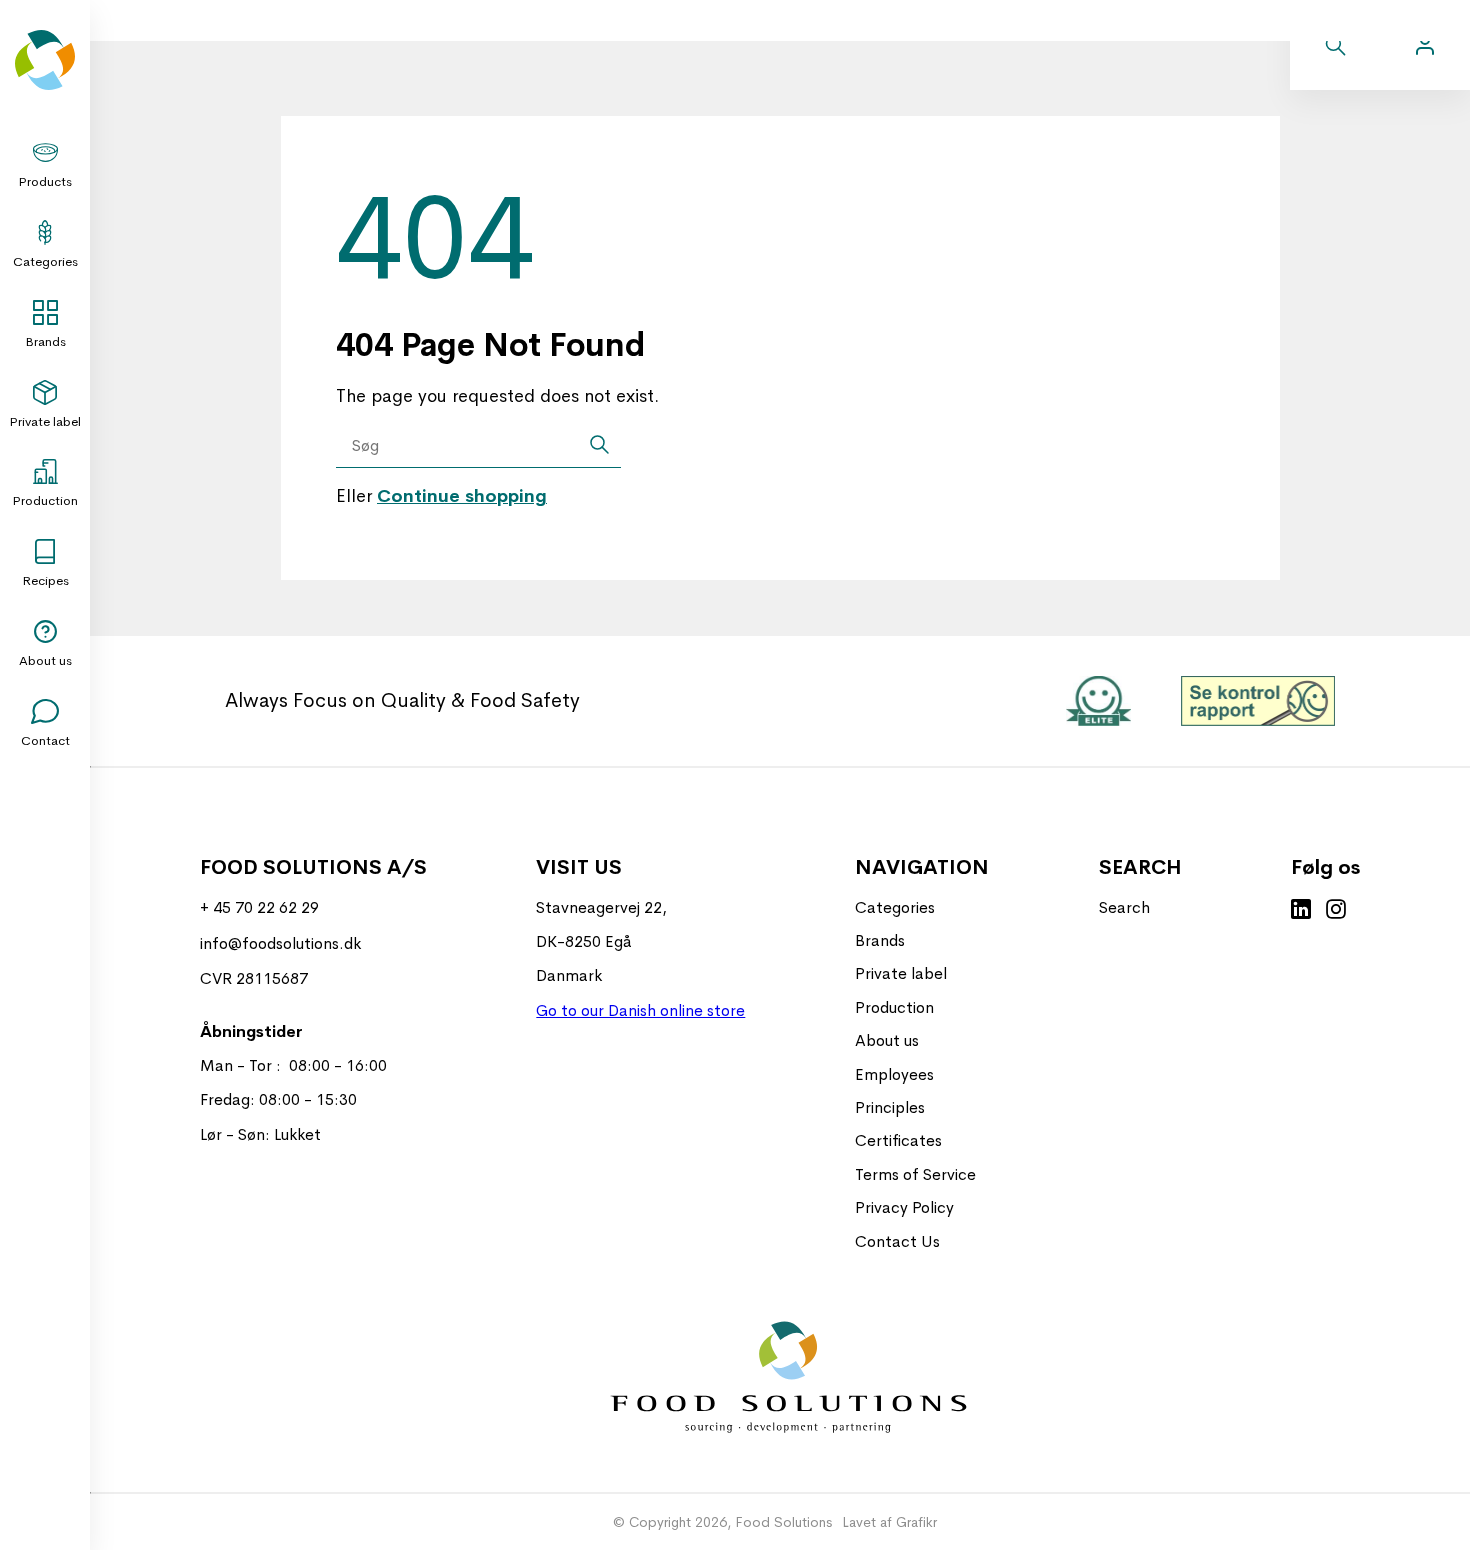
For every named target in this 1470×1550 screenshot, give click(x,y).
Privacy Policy (904, 1207)
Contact (45, 740)
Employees (894, 1074)
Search (1124, 907)
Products (45, 181)
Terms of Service (915, 1174)
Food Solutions (783, 1522)
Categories (45, 261)
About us (45, 660)
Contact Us (897, 1241)
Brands (45, 341)
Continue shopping (462, 496)
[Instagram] (1336, 911)
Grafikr (916, 1522)
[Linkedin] (1301, 911)
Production (45, 500)
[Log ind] (1425, 45)
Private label (45, 421)
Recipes (45, 580)
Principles (890, 1107)
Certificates (898, 1140)
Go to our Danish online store (640, 1010)
